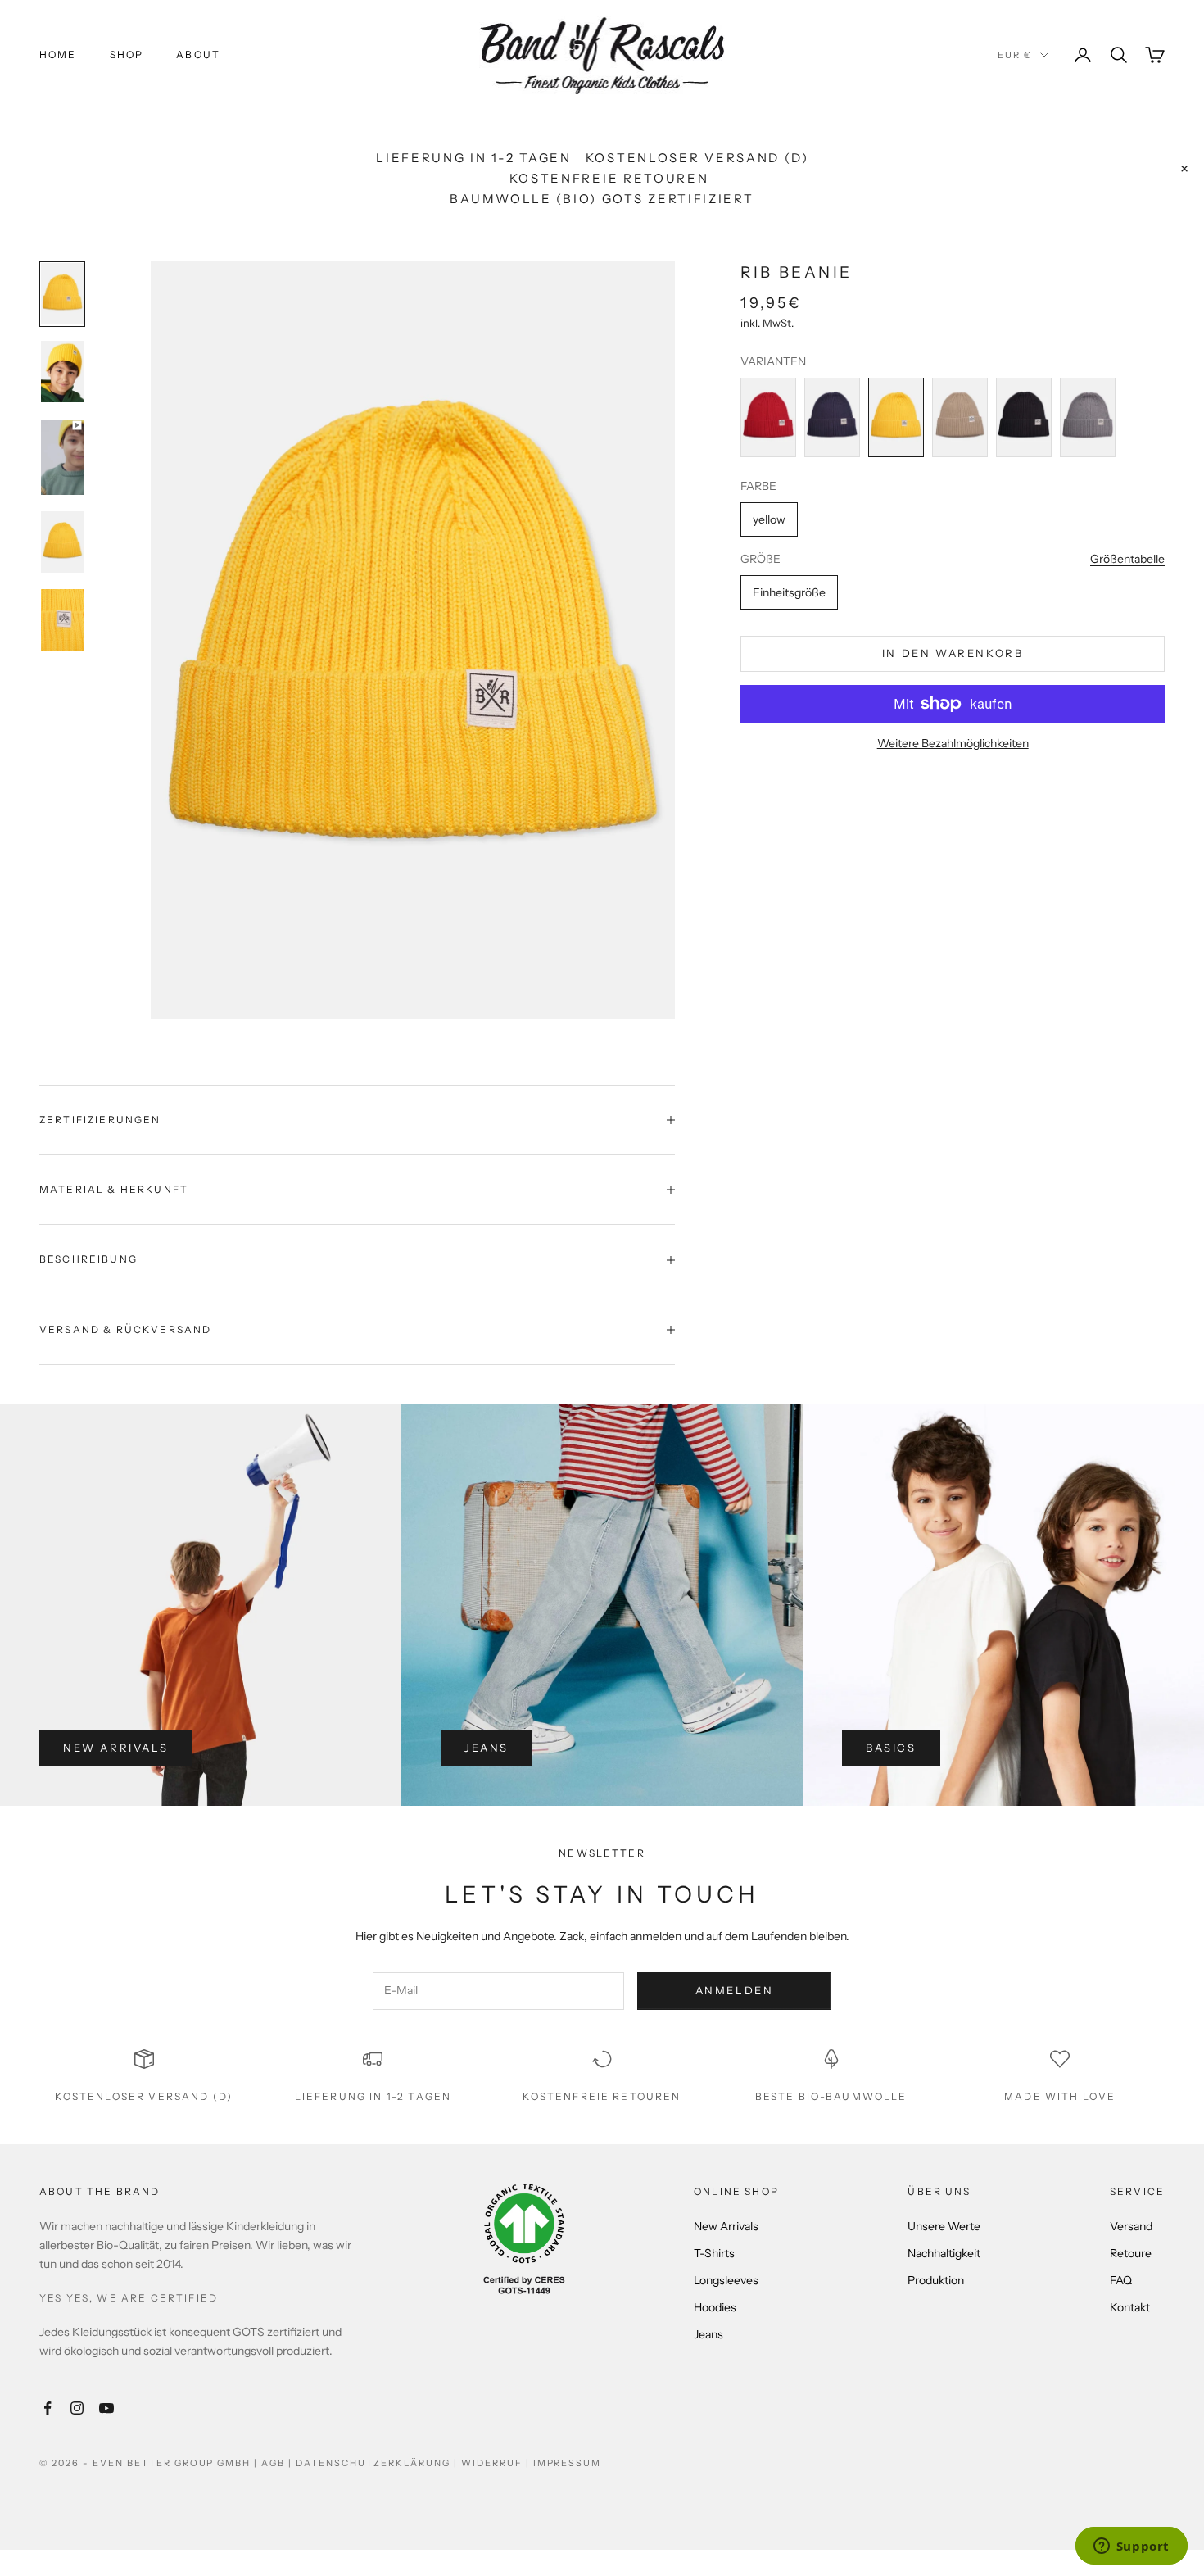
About (198, 54)
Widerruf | (497, 2463)
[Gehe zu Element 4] (62, 541)
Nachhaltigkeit (944, 2253)
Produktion (936, 2280)
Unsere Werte (944, 2226)
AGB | (278, 2463)
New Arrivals (115, 1748)
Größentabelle (1127, 559)
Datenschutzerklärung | (378, 2463)
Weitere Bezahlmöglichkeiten (953, 743)
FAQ (1121, 2280)
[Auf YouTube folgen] (106, 2408)
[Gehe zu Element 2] (62, 372)
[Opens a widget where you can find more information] (1131, 2547)
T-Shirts (714, 2253)
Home (58, 54)
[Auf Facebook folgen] (48, 2408)
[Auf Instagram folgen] (77, 2408)
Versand (1131, 2226)
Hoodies (715, 2307)
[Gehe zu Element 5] (62, 620)
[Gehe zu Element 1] (62, 294)
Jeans (487, 1748)
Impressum (568, 2463)
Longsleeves (726, 2280)
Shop (127, 54)
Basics (891, 1748)
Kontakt (1130, 2307)
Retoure (1131, 2253)
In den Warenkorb (953, 653)
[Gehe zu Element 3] (62, 456)
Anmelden (735, 1990)
